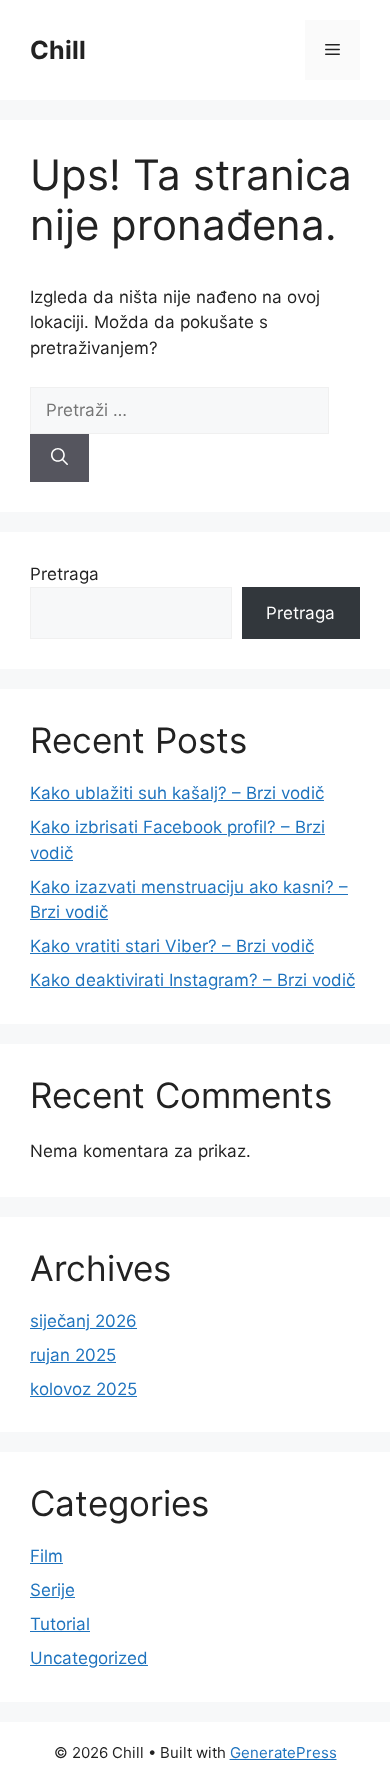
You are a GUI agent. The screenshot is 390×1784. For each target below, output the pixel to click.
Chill (58, 50)
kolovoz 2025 (83, 1389)
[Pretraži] (59, 458)
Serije (52, 1590)
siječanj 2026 (83, 1321)
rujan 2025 (73, 1355)
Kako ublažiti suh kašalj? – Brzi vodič (177, 793)
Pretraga (64, 574)
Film (46, 1556)
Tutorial (60, 1624)
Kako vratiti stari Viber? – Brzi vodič (172, 946)
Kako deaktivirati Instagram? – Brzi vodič (192, 980)
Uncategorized (89, 1658)
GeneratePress (283, 1752)
